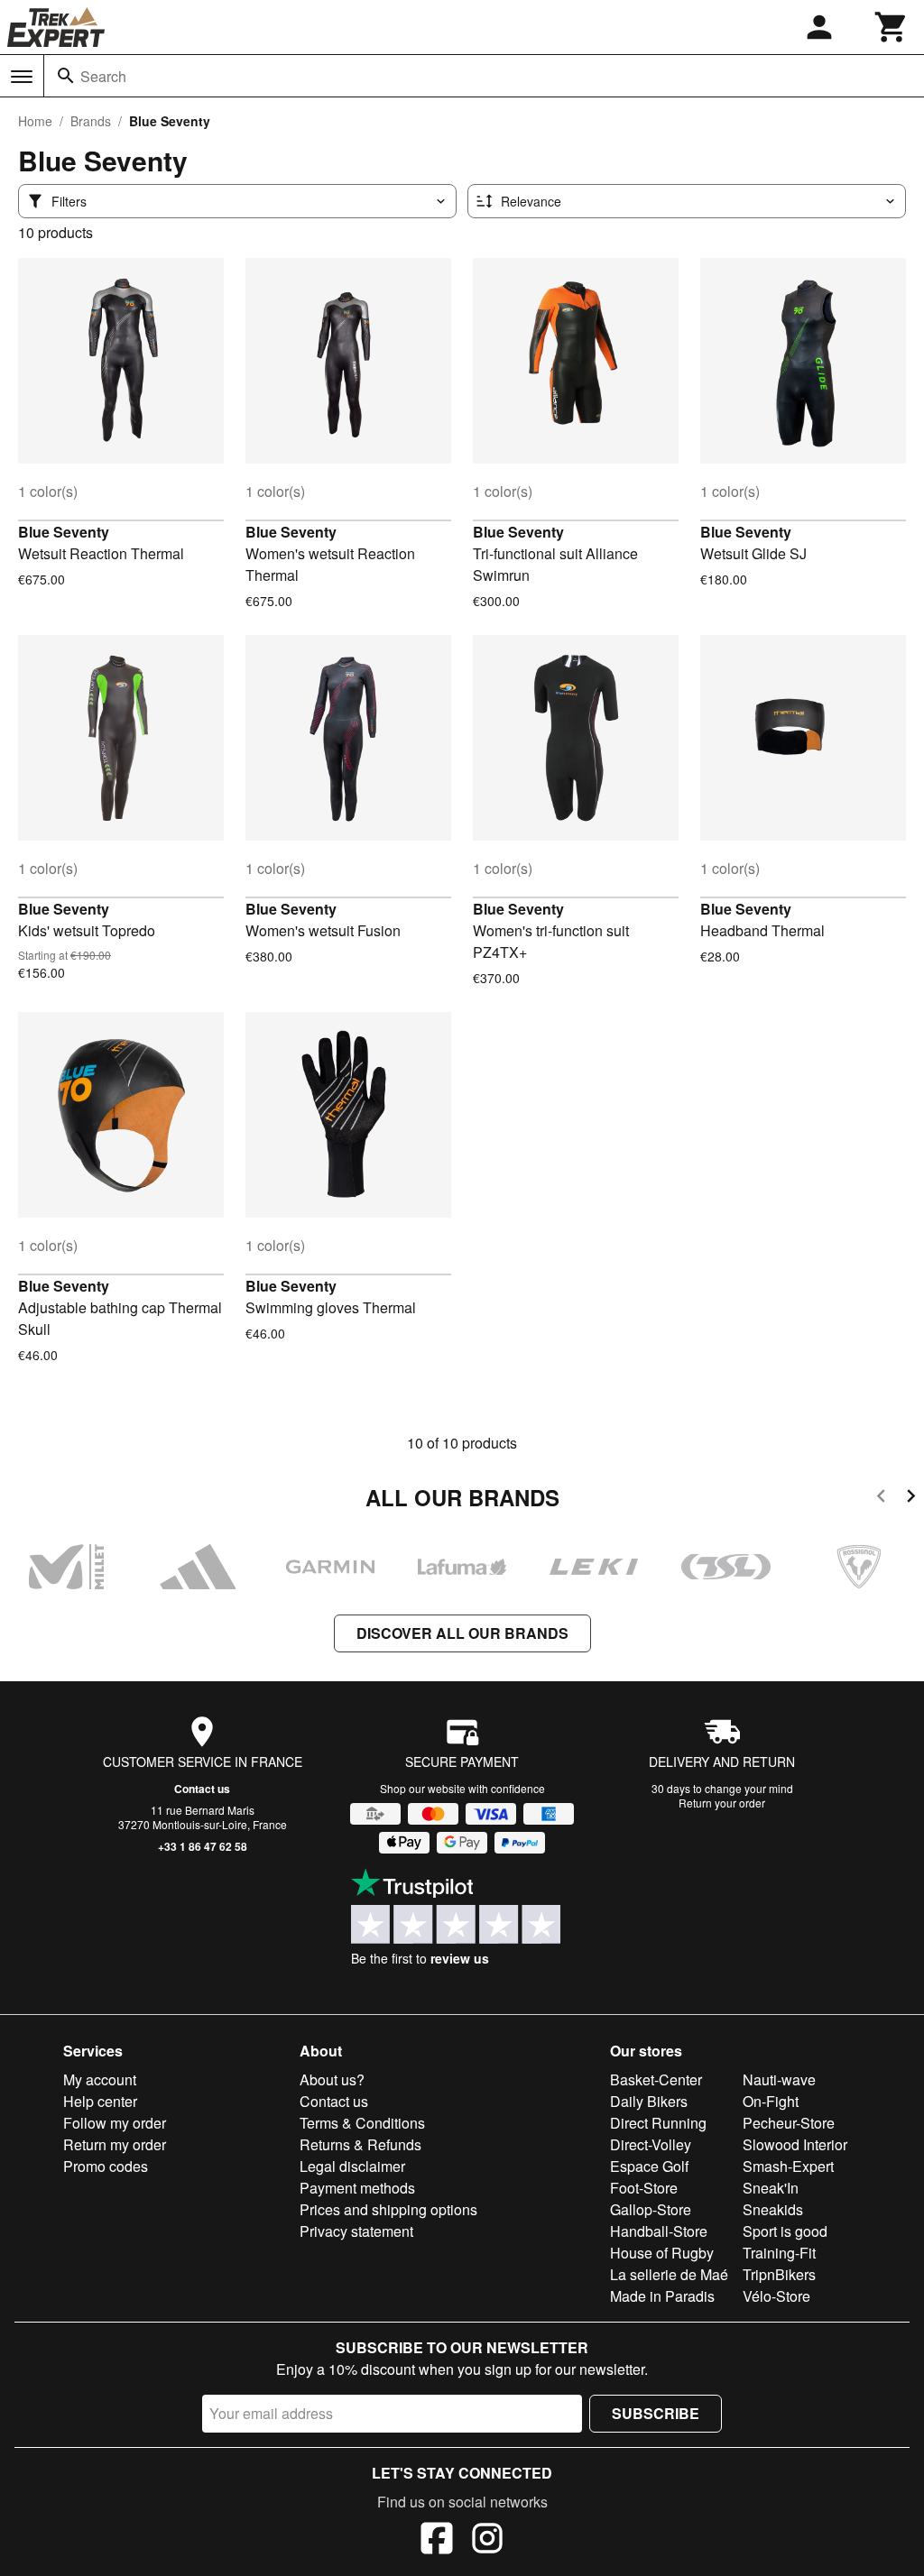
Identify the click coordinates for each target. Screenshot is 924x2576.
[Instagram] (487, 2541)
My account (100, 2079)
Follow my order (115, 2123)
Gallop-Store (651, 2209)
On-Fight (771, 2101)
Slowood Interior (795, 2144)
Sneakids (773, 2209)
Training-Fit (779, 2253)
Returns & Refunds (360, 2144)
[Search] (66, 76)
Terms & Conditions (362, 2123)
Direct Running (658, 2123)
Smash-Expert (788, 2166)
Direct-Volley (651, 2144)
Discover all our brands (462, 1633)
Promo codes (106, 2166)
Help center (100, 2101)
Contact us (202, 1789)
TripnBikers (779, 2274)
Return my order (115, 2144)
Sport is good (785, 2231)
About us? (332, 2079)
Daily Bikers (649, 2101)
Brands (91, 121)
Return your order (722, 1803)
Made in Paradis (662, 2296)
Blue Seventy (64, 532)
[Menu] (22, 77)
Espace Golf (649, 2166)
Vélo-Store (776, 2296)
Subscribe (656, 2413)
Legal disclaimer (352, 2166)
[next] (911, 1499)
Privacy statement (356, 2231)
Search (103, 76)
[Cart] (892, 27)
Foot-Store (644, 2188)
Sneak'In (771, 2188)
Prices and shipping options (388, 2209)
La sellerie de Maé (669, 2274)
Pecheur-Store (789, 2123)
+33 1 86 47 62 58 (203, 1846)
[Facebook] (437, 2541)
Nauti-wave (779, 2079)
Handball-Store (659, 2231)
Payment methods (357, 2188)
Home (35, 121)
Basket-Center (656, 2079)
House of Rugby (662, 2253)
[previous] (881, 1499)
